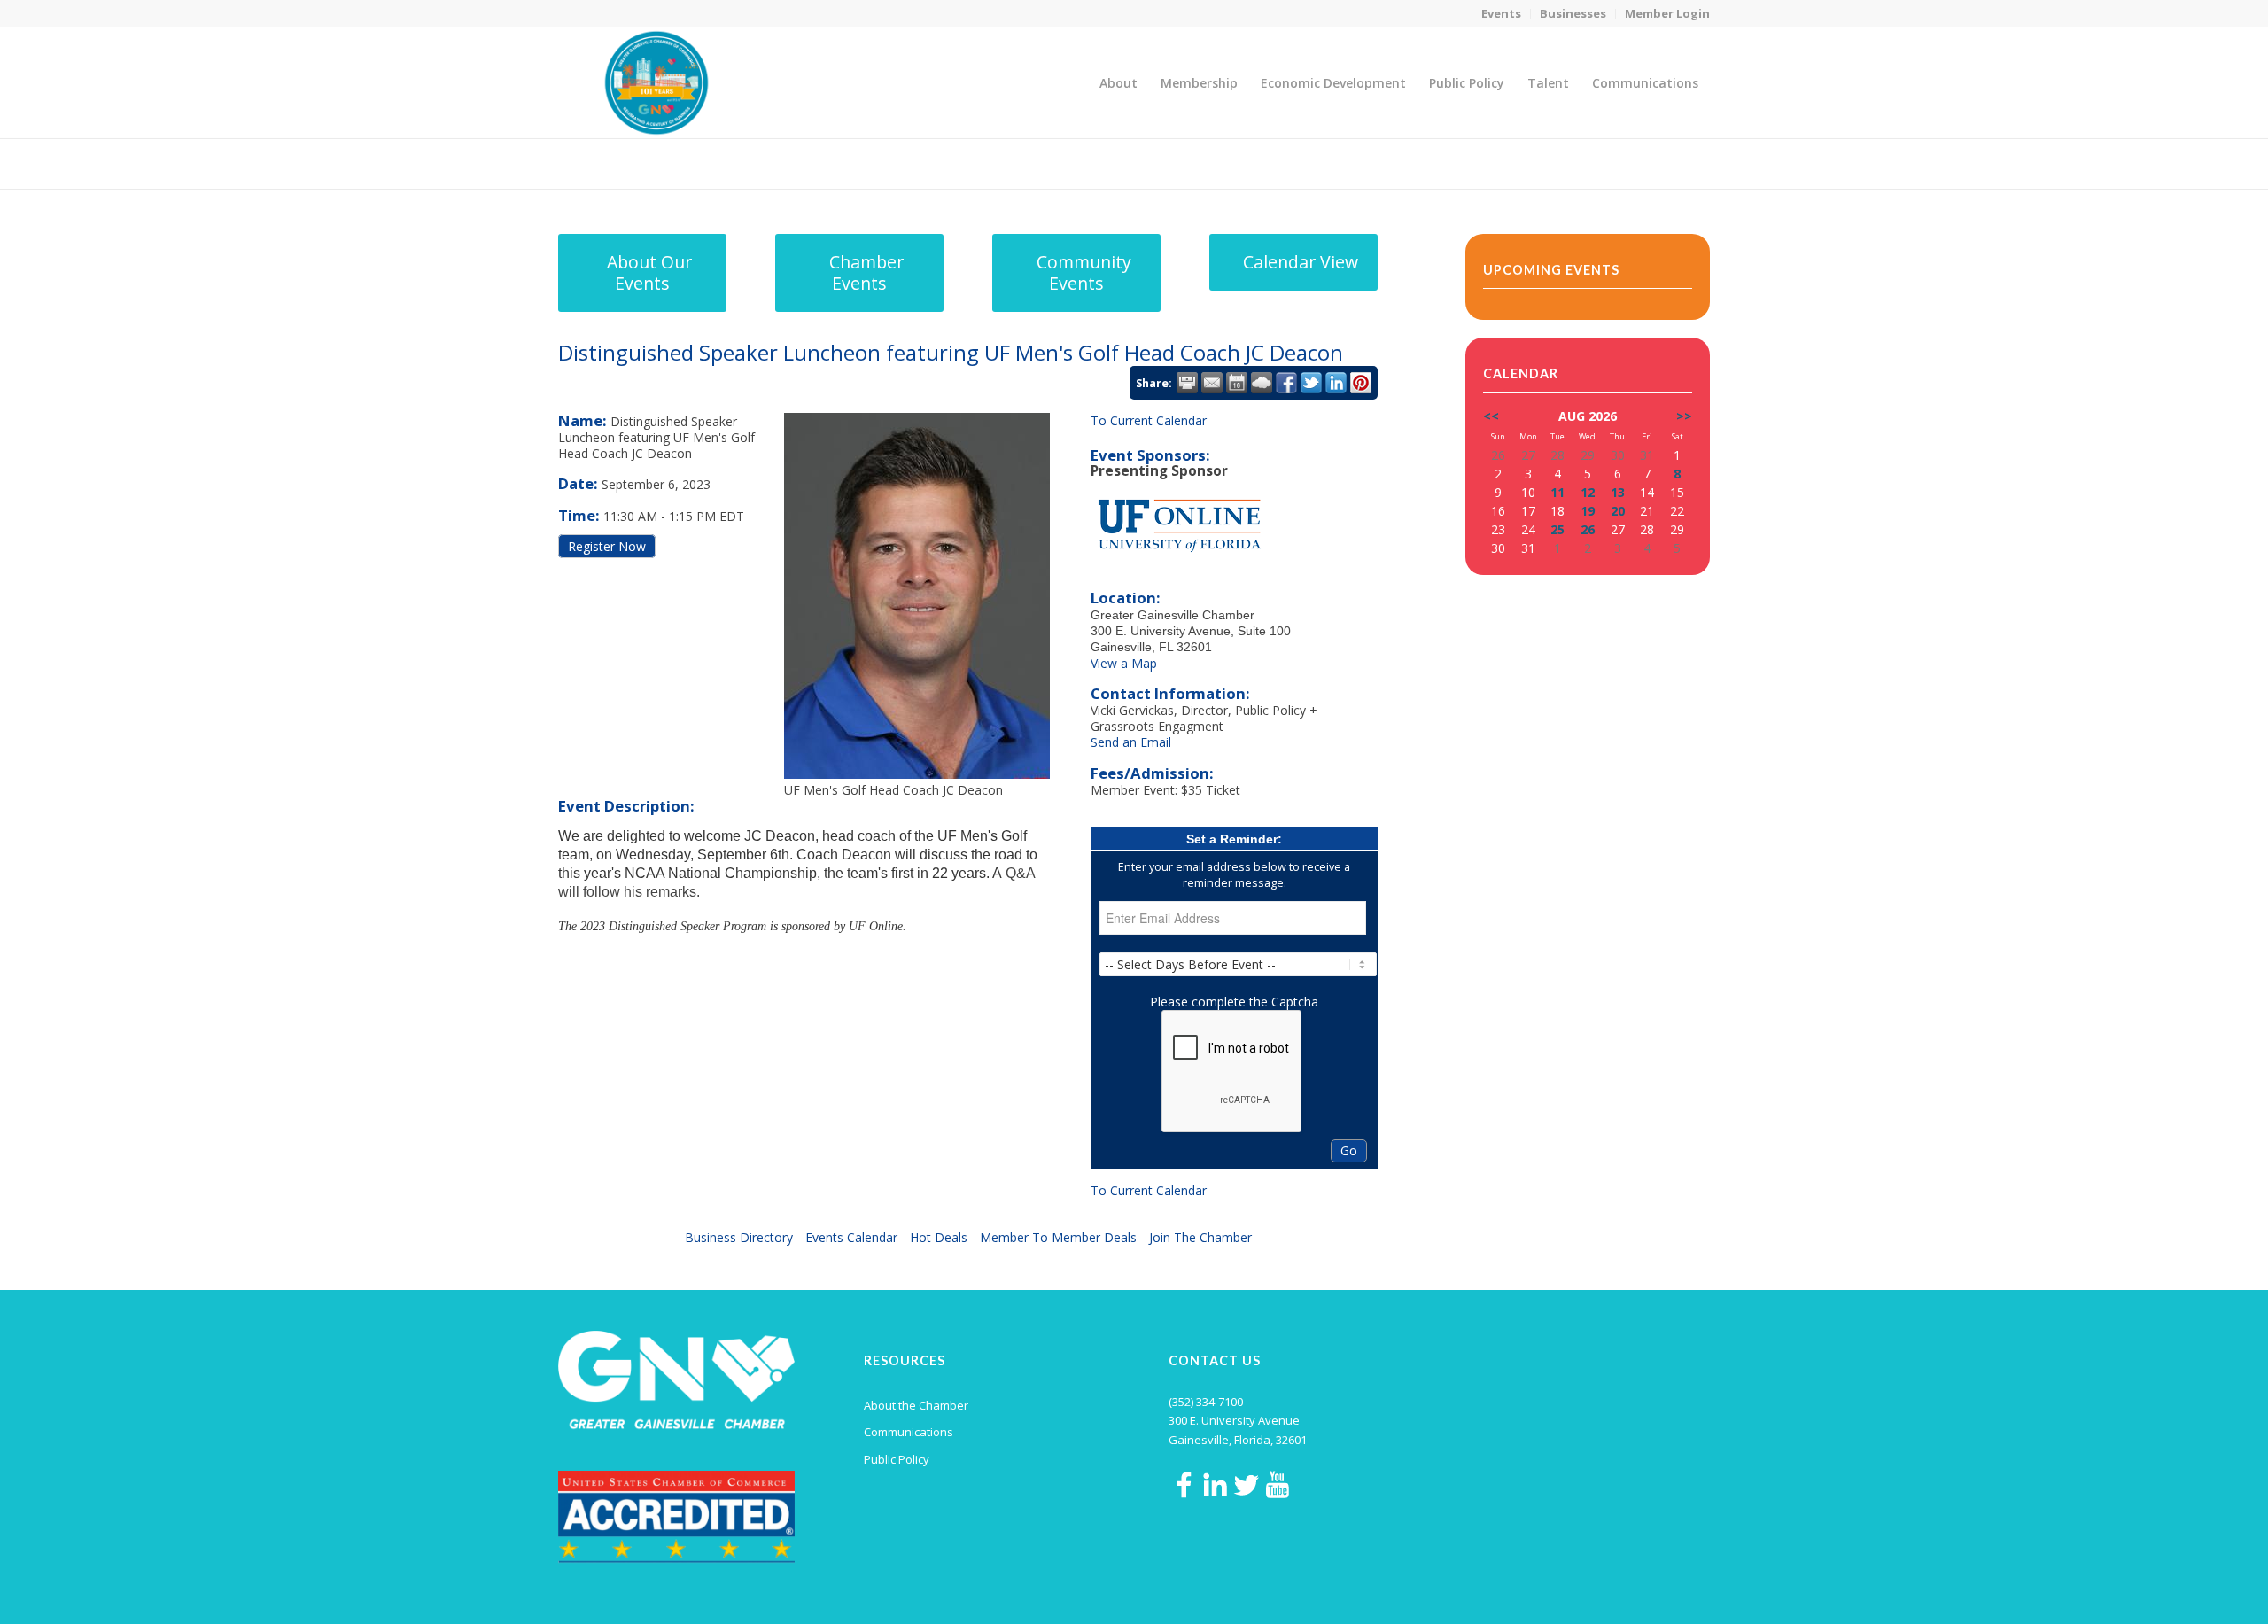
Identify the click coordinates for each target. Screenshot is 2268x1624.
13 (1618, 492)
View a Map (1124, 663)
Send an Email (1131, 742)
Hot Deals (939, 1237)
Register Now (607, 546)
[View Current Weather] (1262, 383)
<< (1491, 416)
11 (1557, 492)
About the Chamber (916, 1405)
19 (1588, 511)
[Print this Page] (1187, 383)
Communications (909, 1432)
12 (1588, 492)
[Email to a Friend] (1212, 383)
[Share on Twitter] (1311, 383)
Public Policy (897, 1459)
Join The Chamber (1200, 1237)
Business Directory (739, 1237)
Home (1587, 163)
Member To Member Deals (1058, 1237)
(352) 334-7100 (1206, 1402)
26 (1588, 529)
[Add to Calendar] (1237, 383)
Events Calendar (851, 1237)
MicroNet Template (619, 163)
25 (1557, 529)
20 (1618, 511)
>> (1684, 416)
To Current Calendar (1149, 420)
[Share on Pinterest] (1361, 383)
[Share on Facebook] (1286, 383)
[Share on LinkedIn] (1336, 383)
